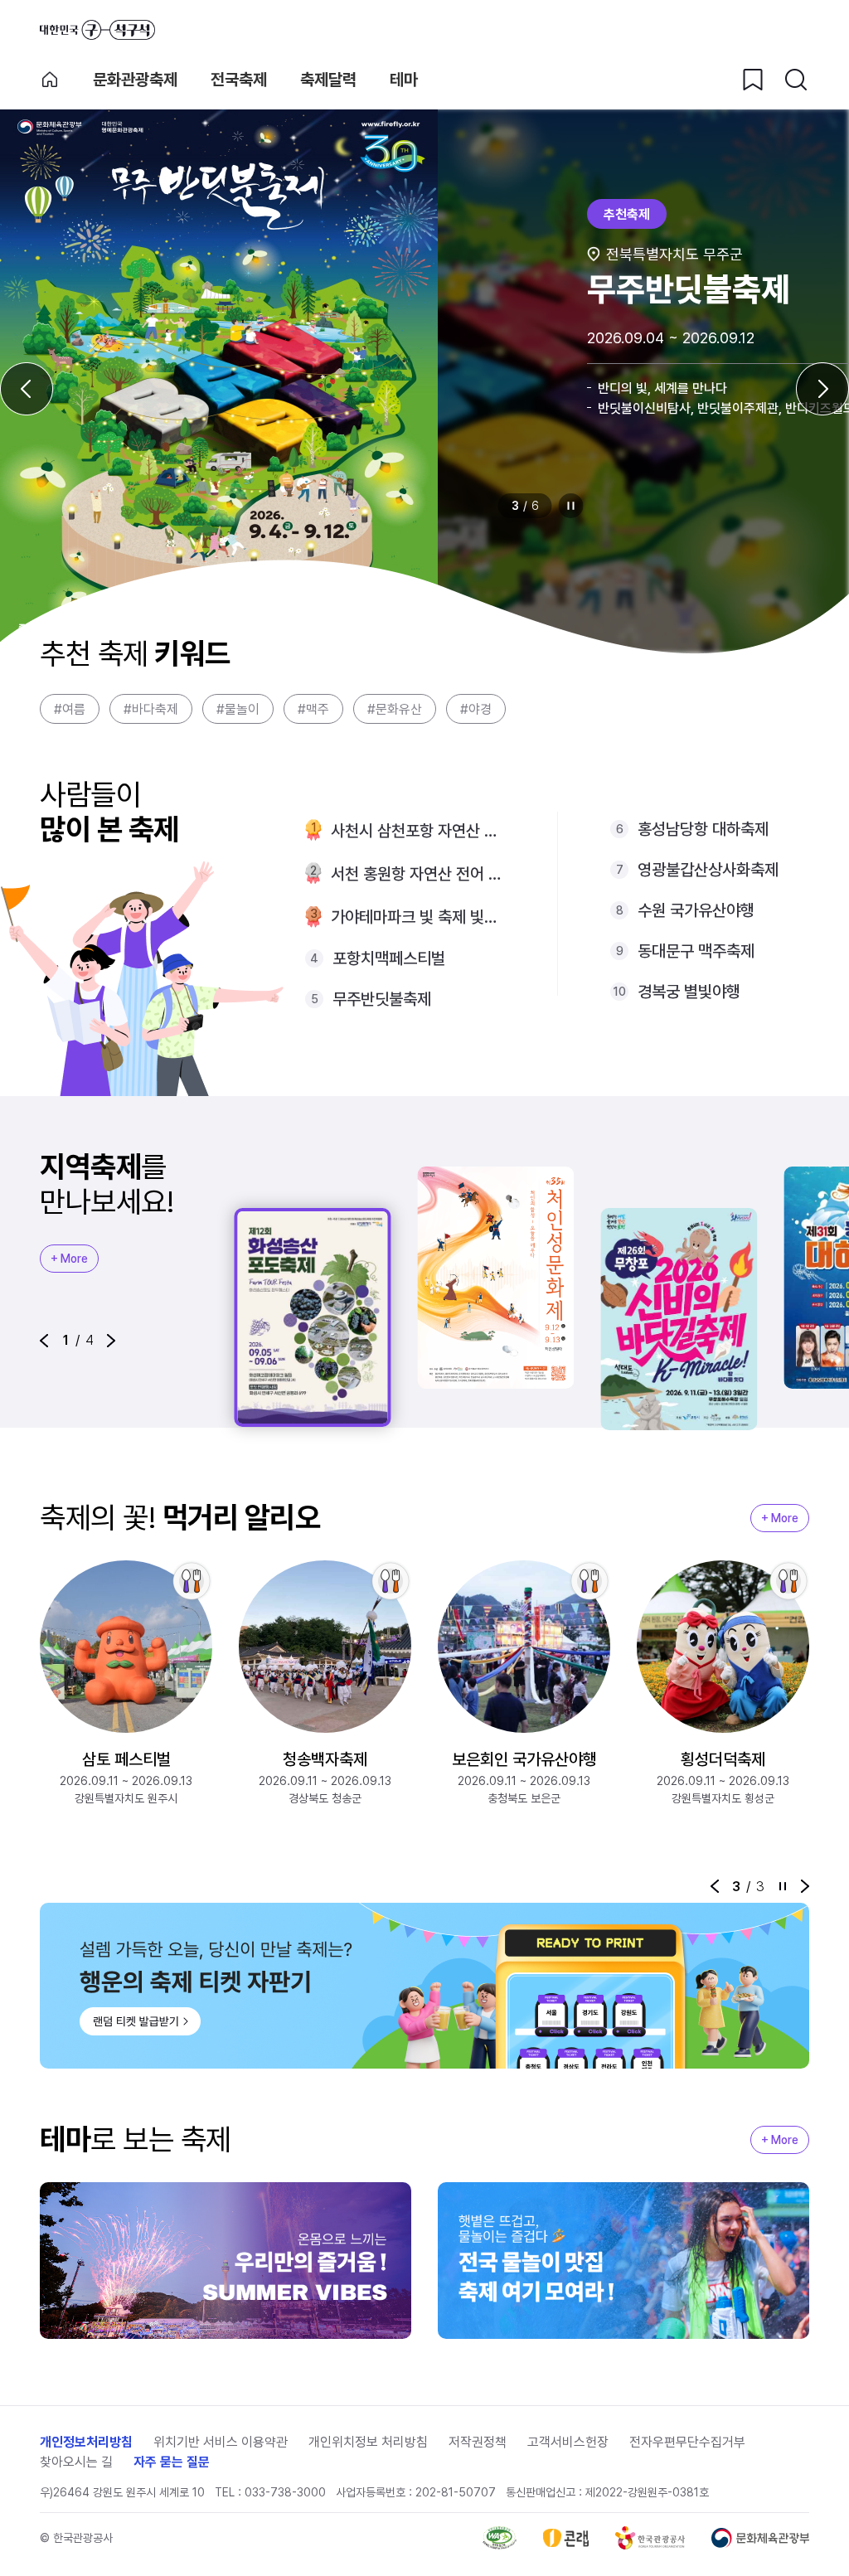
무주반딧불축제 (382, 999)
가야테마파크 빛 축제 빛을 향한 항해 (417, 917)
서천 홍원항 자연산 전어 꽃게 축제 (417, 874)
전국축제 (239, 80)
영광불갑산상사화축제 (708, 870)
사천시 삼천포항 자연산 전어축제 (417, 831)
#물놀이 (238, 709)
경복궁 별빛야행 (689, 992)
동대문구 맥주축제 (696, 951)
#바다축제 (151, 709)
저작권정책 (478, 2442)
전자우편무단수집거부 (687, 2442)
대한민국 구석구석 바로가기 (97, 30)
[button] (44, 1341)
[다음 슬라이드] (822, 389)
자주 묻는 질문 (172, 2462)
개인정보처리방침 (86, 2442)
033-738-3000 (285, 2492)
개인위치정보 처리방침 (368, 2442)
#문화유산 (395, 709)
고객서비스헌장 (568, 2442)
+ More (69, 1259)
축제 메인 (50, 80)
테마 (404, 80)
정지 (571, 506)
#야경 (476, 709)
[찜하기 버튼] (753, 80)
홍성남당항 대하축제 (703, 829)
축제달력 (328, 80)
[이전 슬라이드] (27, 389)
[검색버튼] (796, 80)
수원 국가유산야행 (696, 910)
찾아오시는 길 (76, 2462)
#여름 (70, 709)
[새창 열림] (500, 2538)
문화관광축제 (135, 80)
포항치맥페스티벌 (389, 958)
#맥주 (313, 709)
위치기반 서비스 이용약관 (221, 2442)
